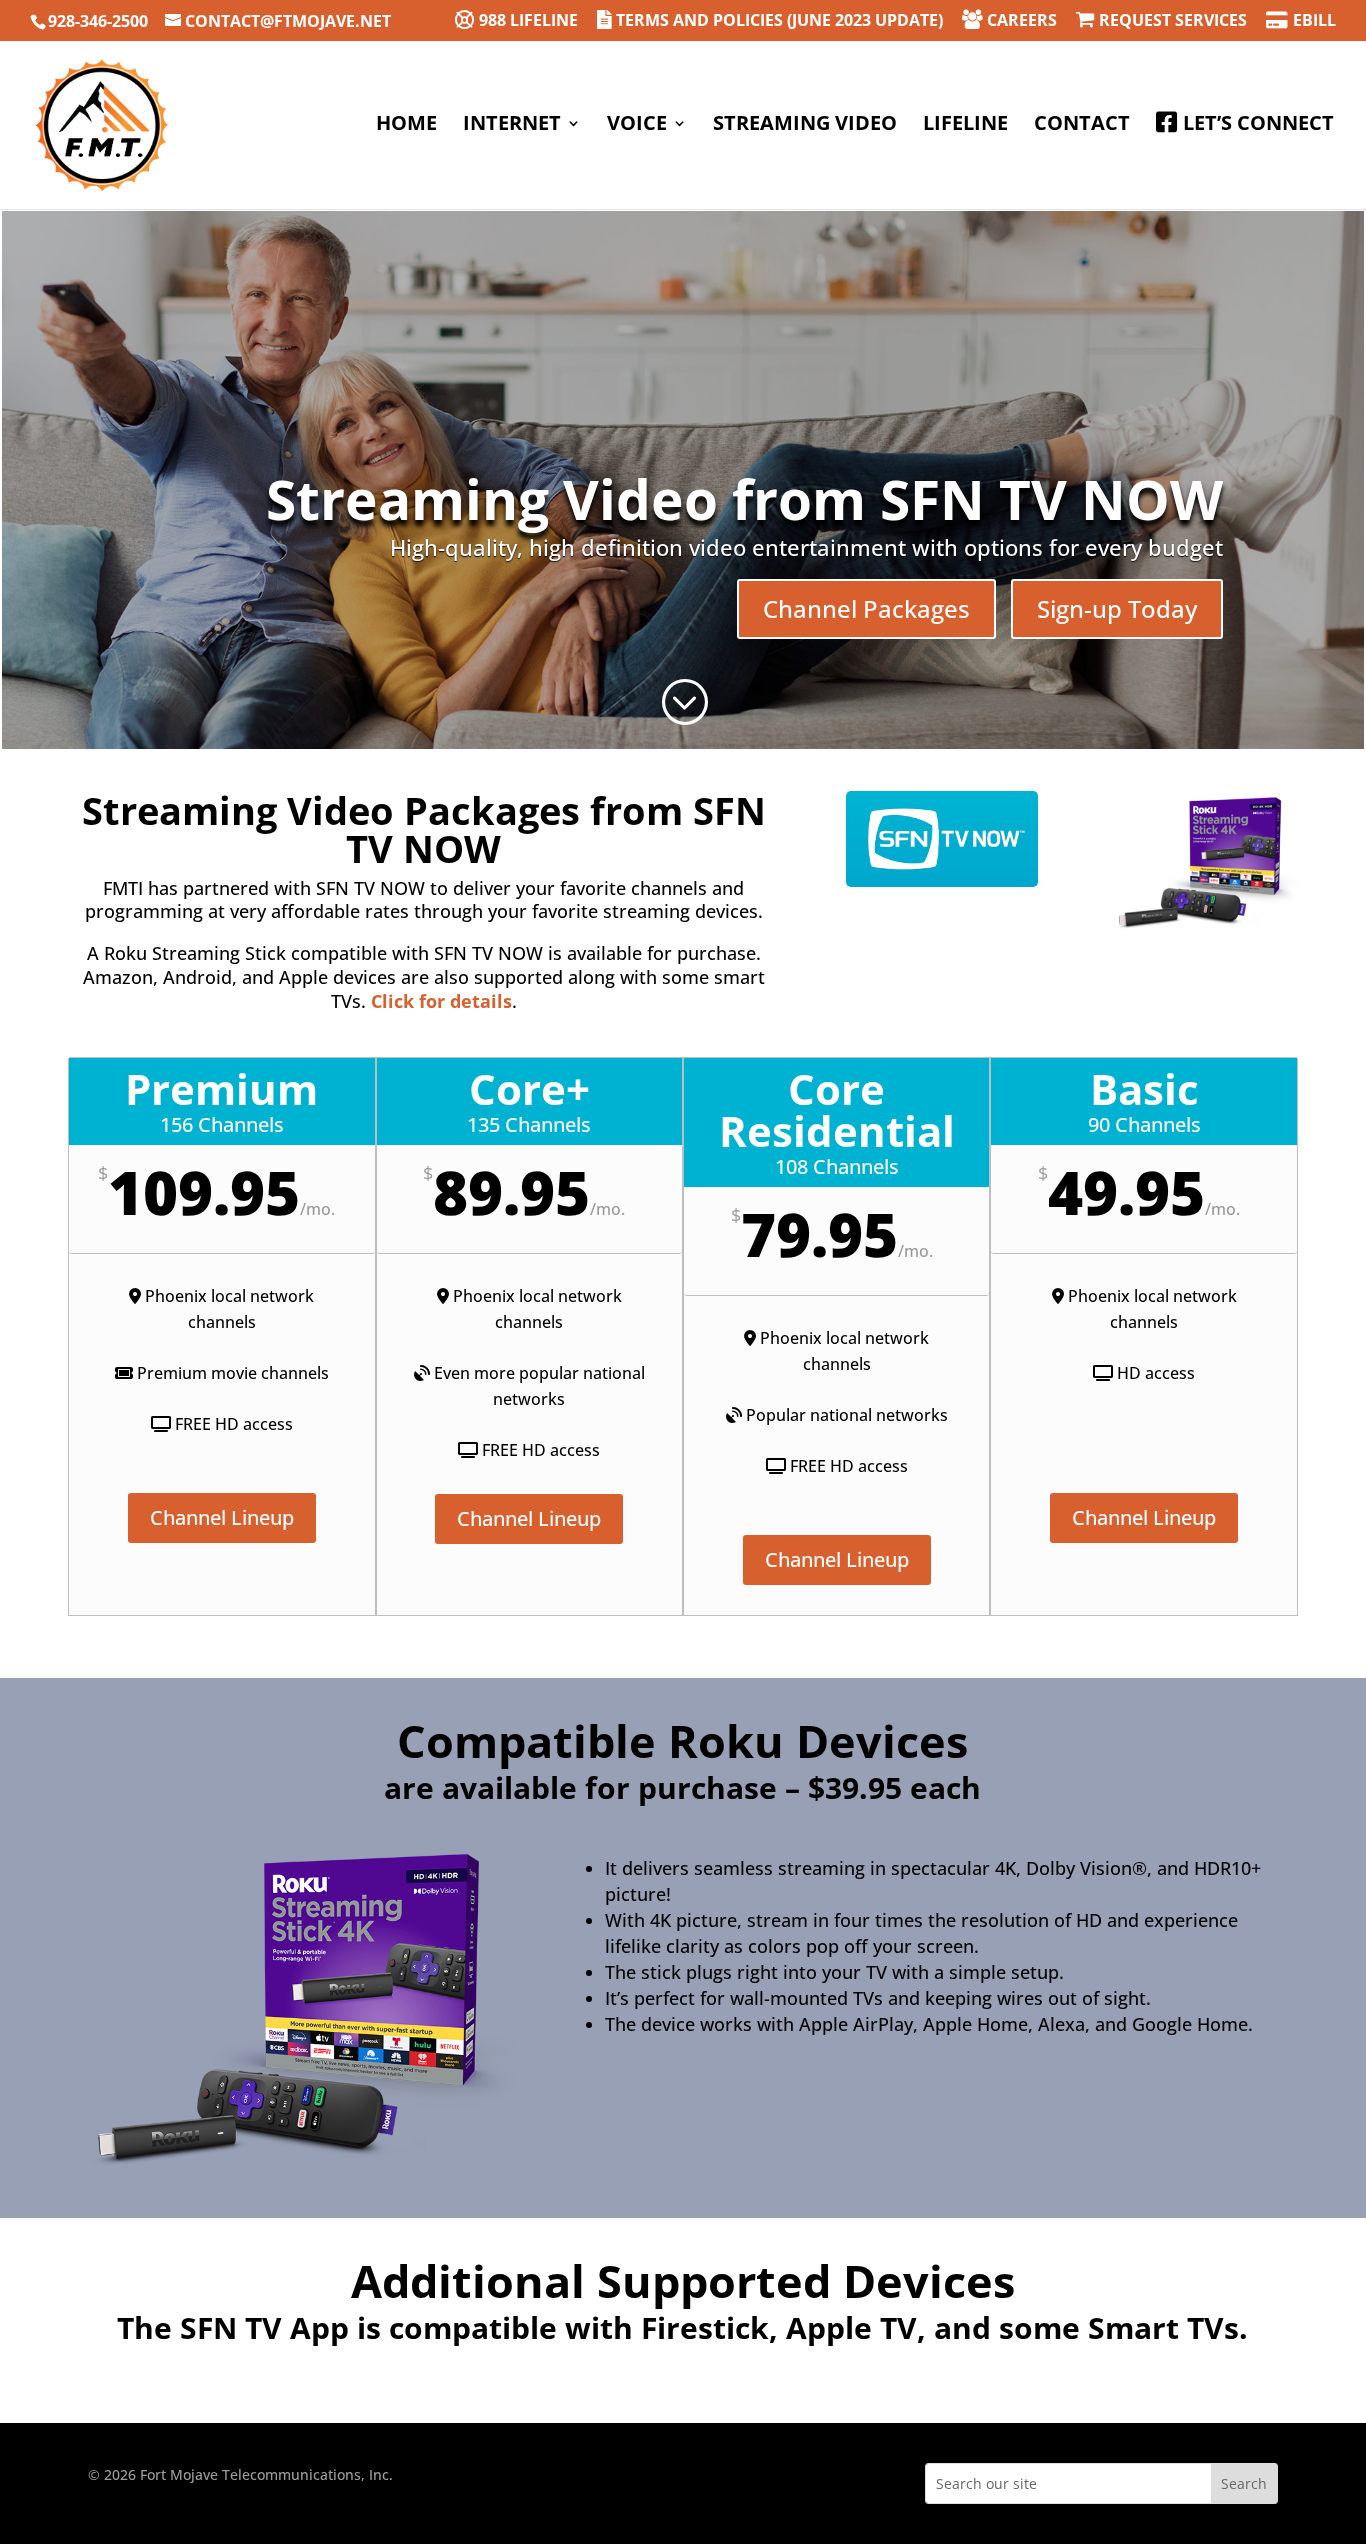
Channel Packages (866, 608)
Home (406, 126)
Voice (637, 126)
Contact (1082, 126)
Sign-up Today (1117, 608)
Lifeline (965, 126)
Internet (512, 126)
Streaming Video (805, 126)
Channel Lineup (222, 1517)
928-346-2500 (98, 21)
